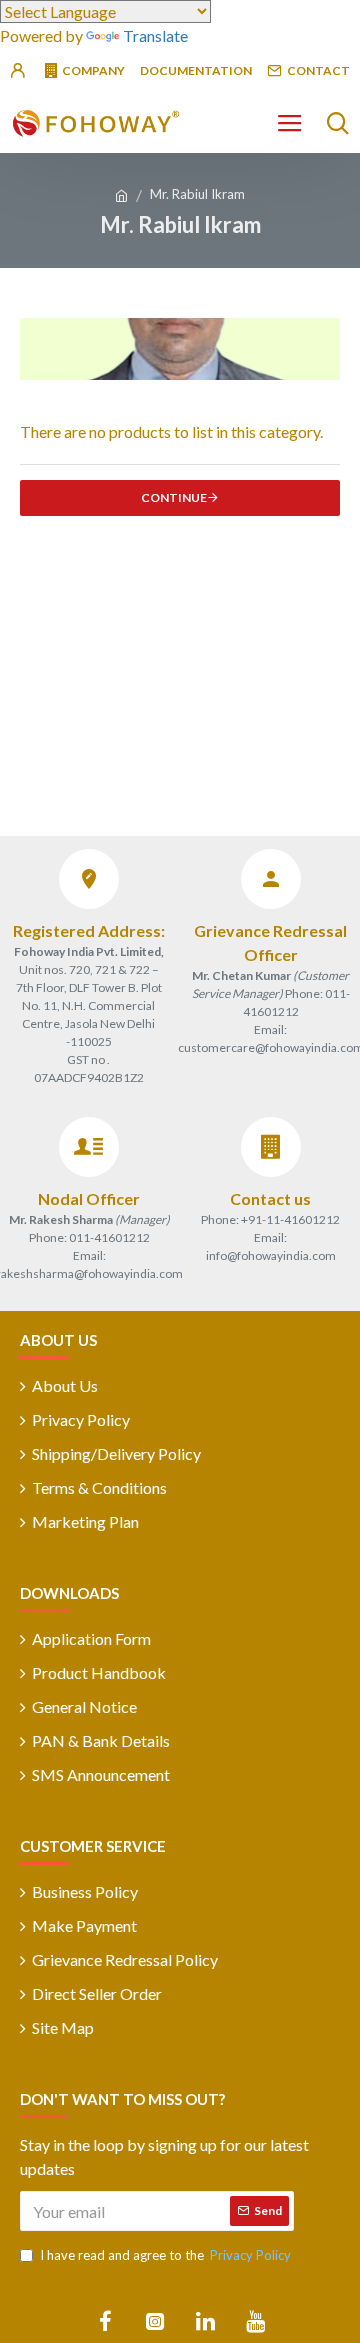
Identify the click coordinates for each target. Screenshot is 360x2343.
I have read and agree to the (165, 2255)
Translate (155, 35)
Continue (174, 497)
